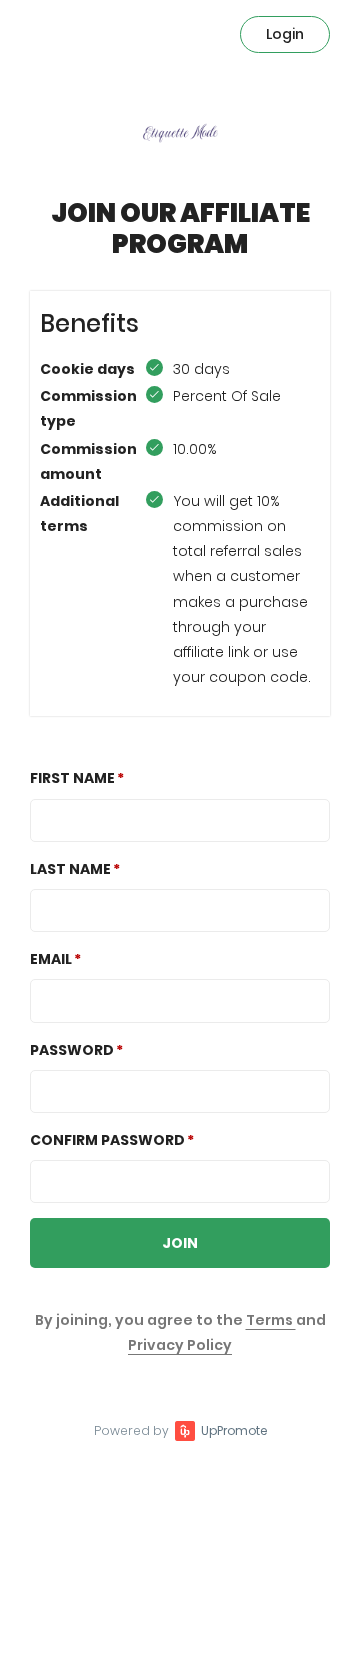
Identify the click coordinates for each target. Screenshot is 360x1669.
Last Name (70, 869)
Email (51, 959)
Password (72, 1050)
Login (285, 34)
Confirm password (107, 1140)
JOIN (180, 1243)
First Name (72, 778)
